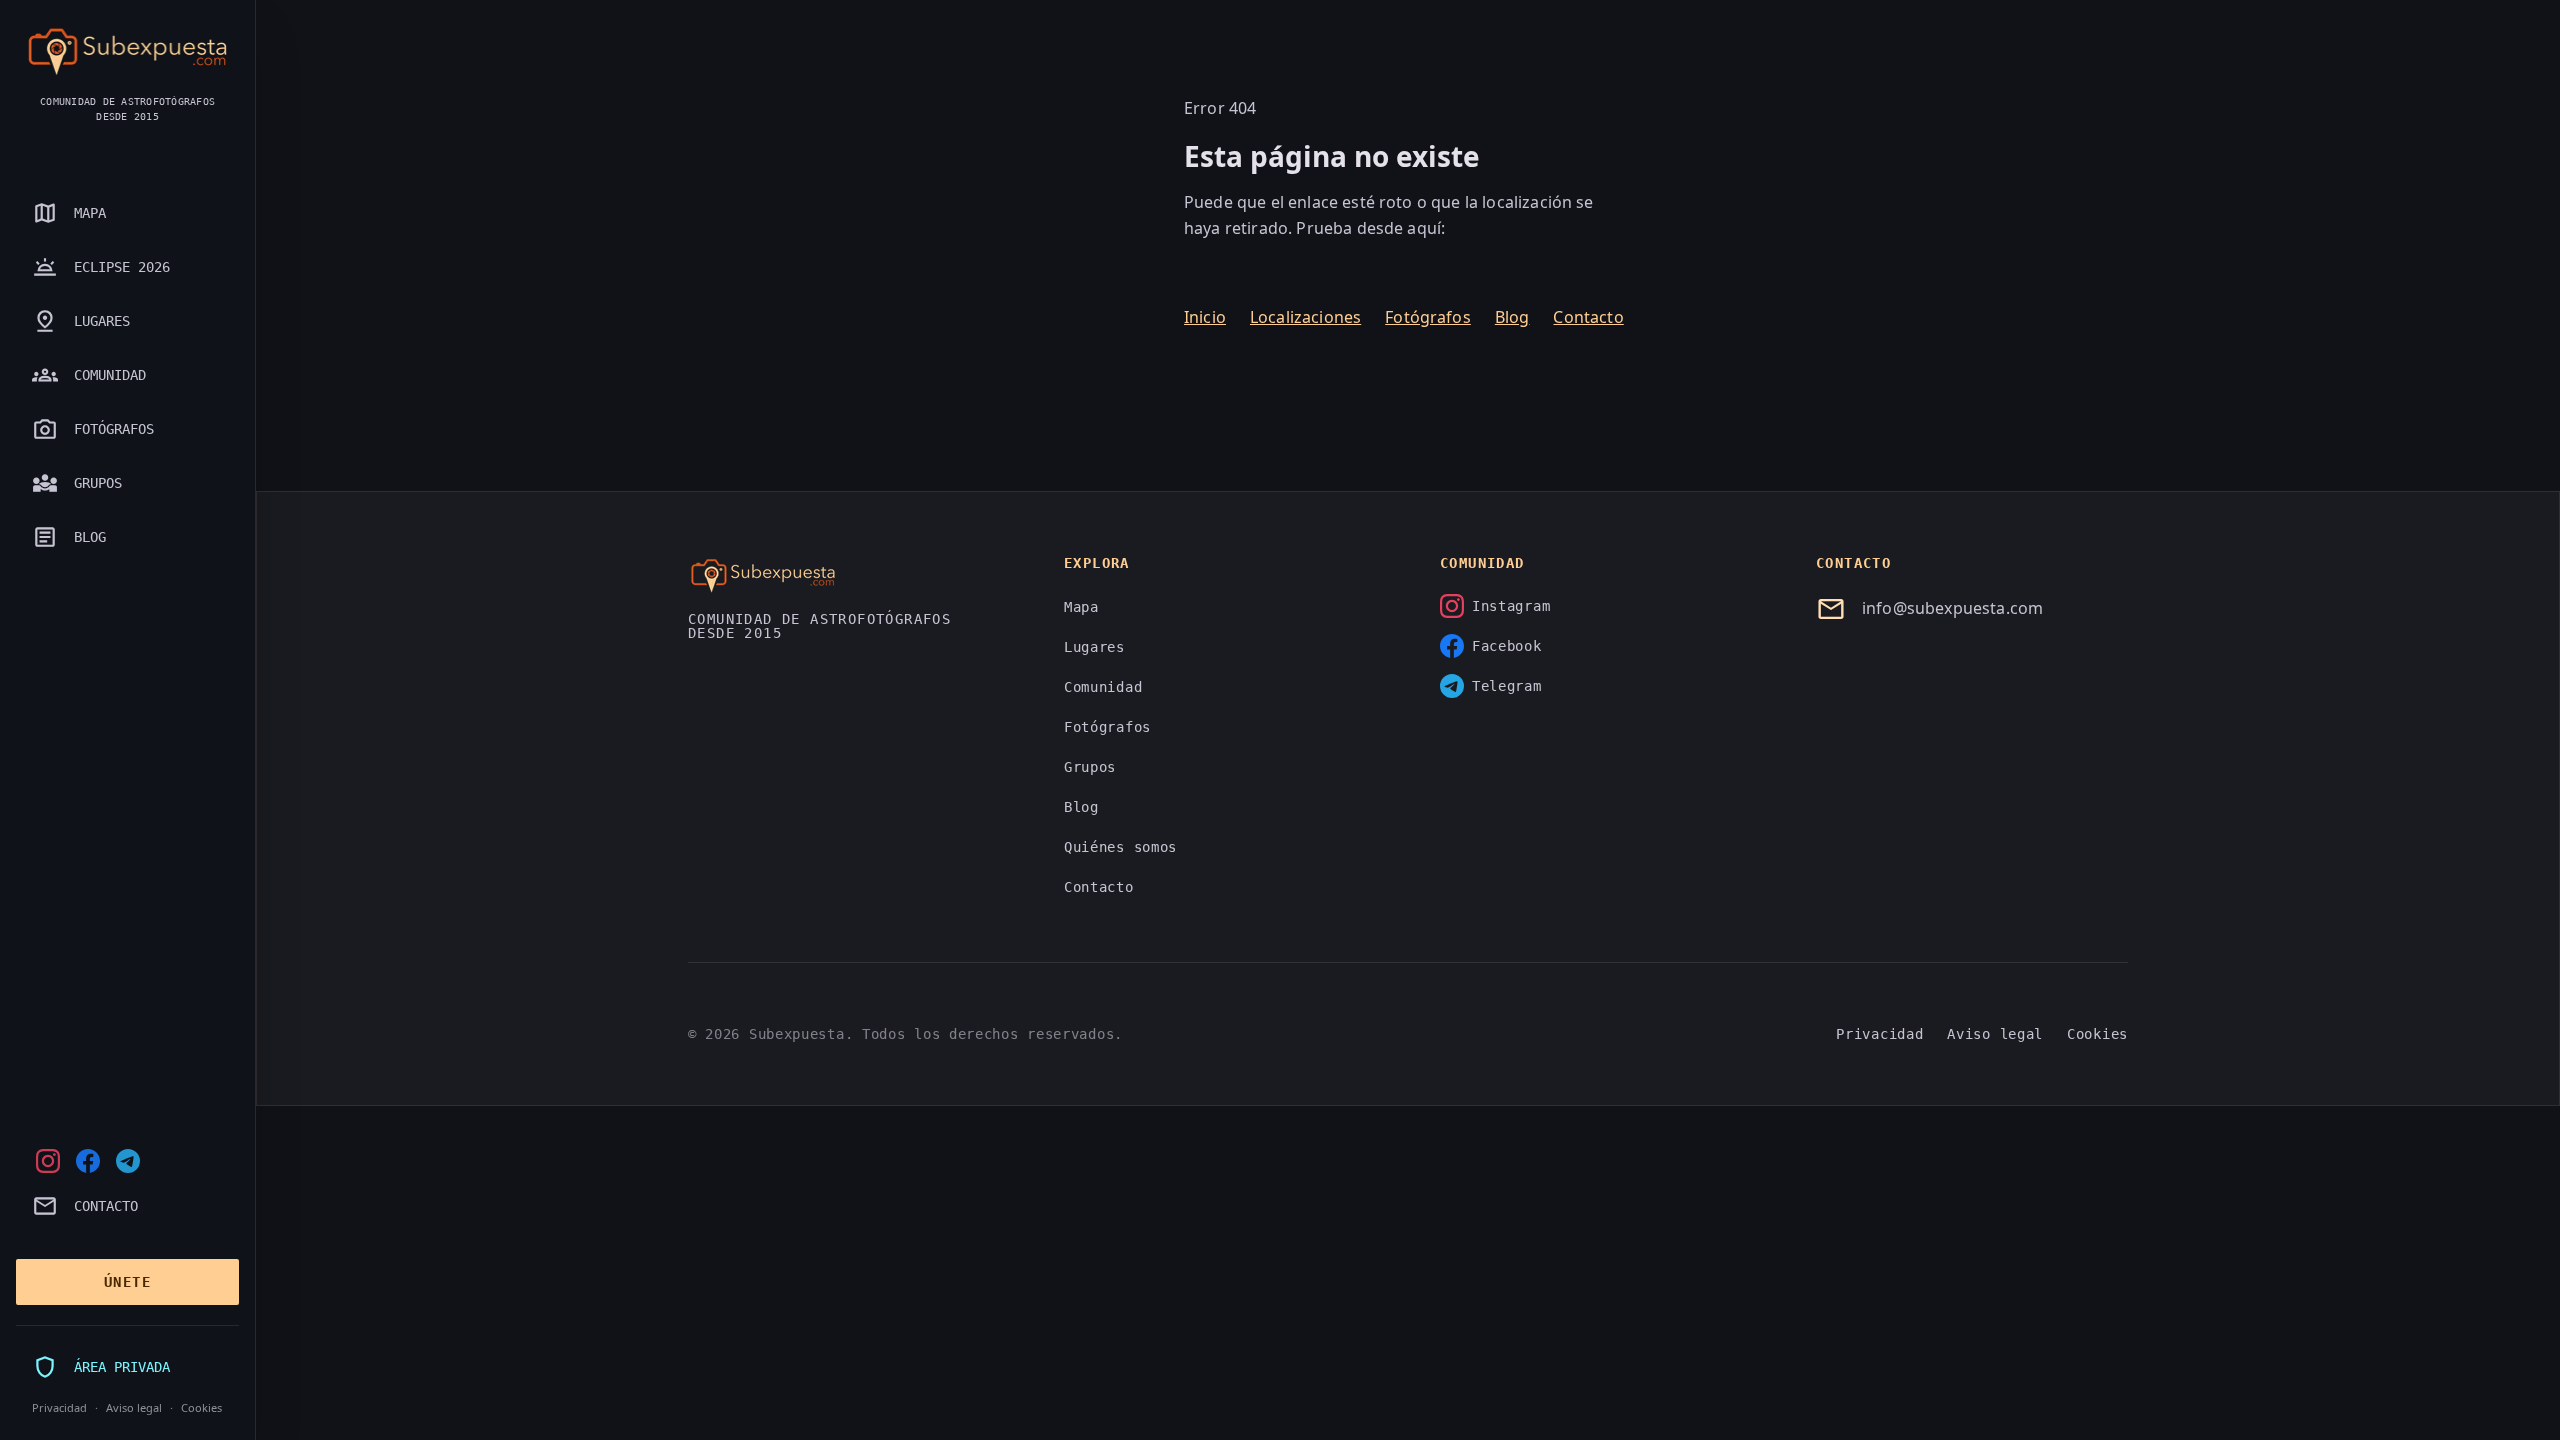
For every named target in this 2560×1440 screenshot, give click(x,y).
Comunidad (1103, 687)
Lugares (1094, 647)
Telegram (1507, 686)
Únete (127, 1282)
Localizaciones (1305, 317)
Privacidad (59, 1407)
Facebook (1507, 646)
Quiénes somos (1120, 847)
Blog (1512, 317)
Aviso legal (134, 1407)
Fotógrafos (1428, 317)
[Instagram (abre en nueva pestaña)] (48, 1161)
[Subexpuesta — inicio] (127, 52)
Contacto (1588, 317)
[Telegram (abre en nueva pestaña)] (128, 1161)
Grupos (1090, 767)
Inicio (1205, 317)
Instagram (1511, 606)
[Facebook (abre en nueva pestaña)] (88, 1161)
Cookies (201, 1407)
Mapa (1081, 607)
